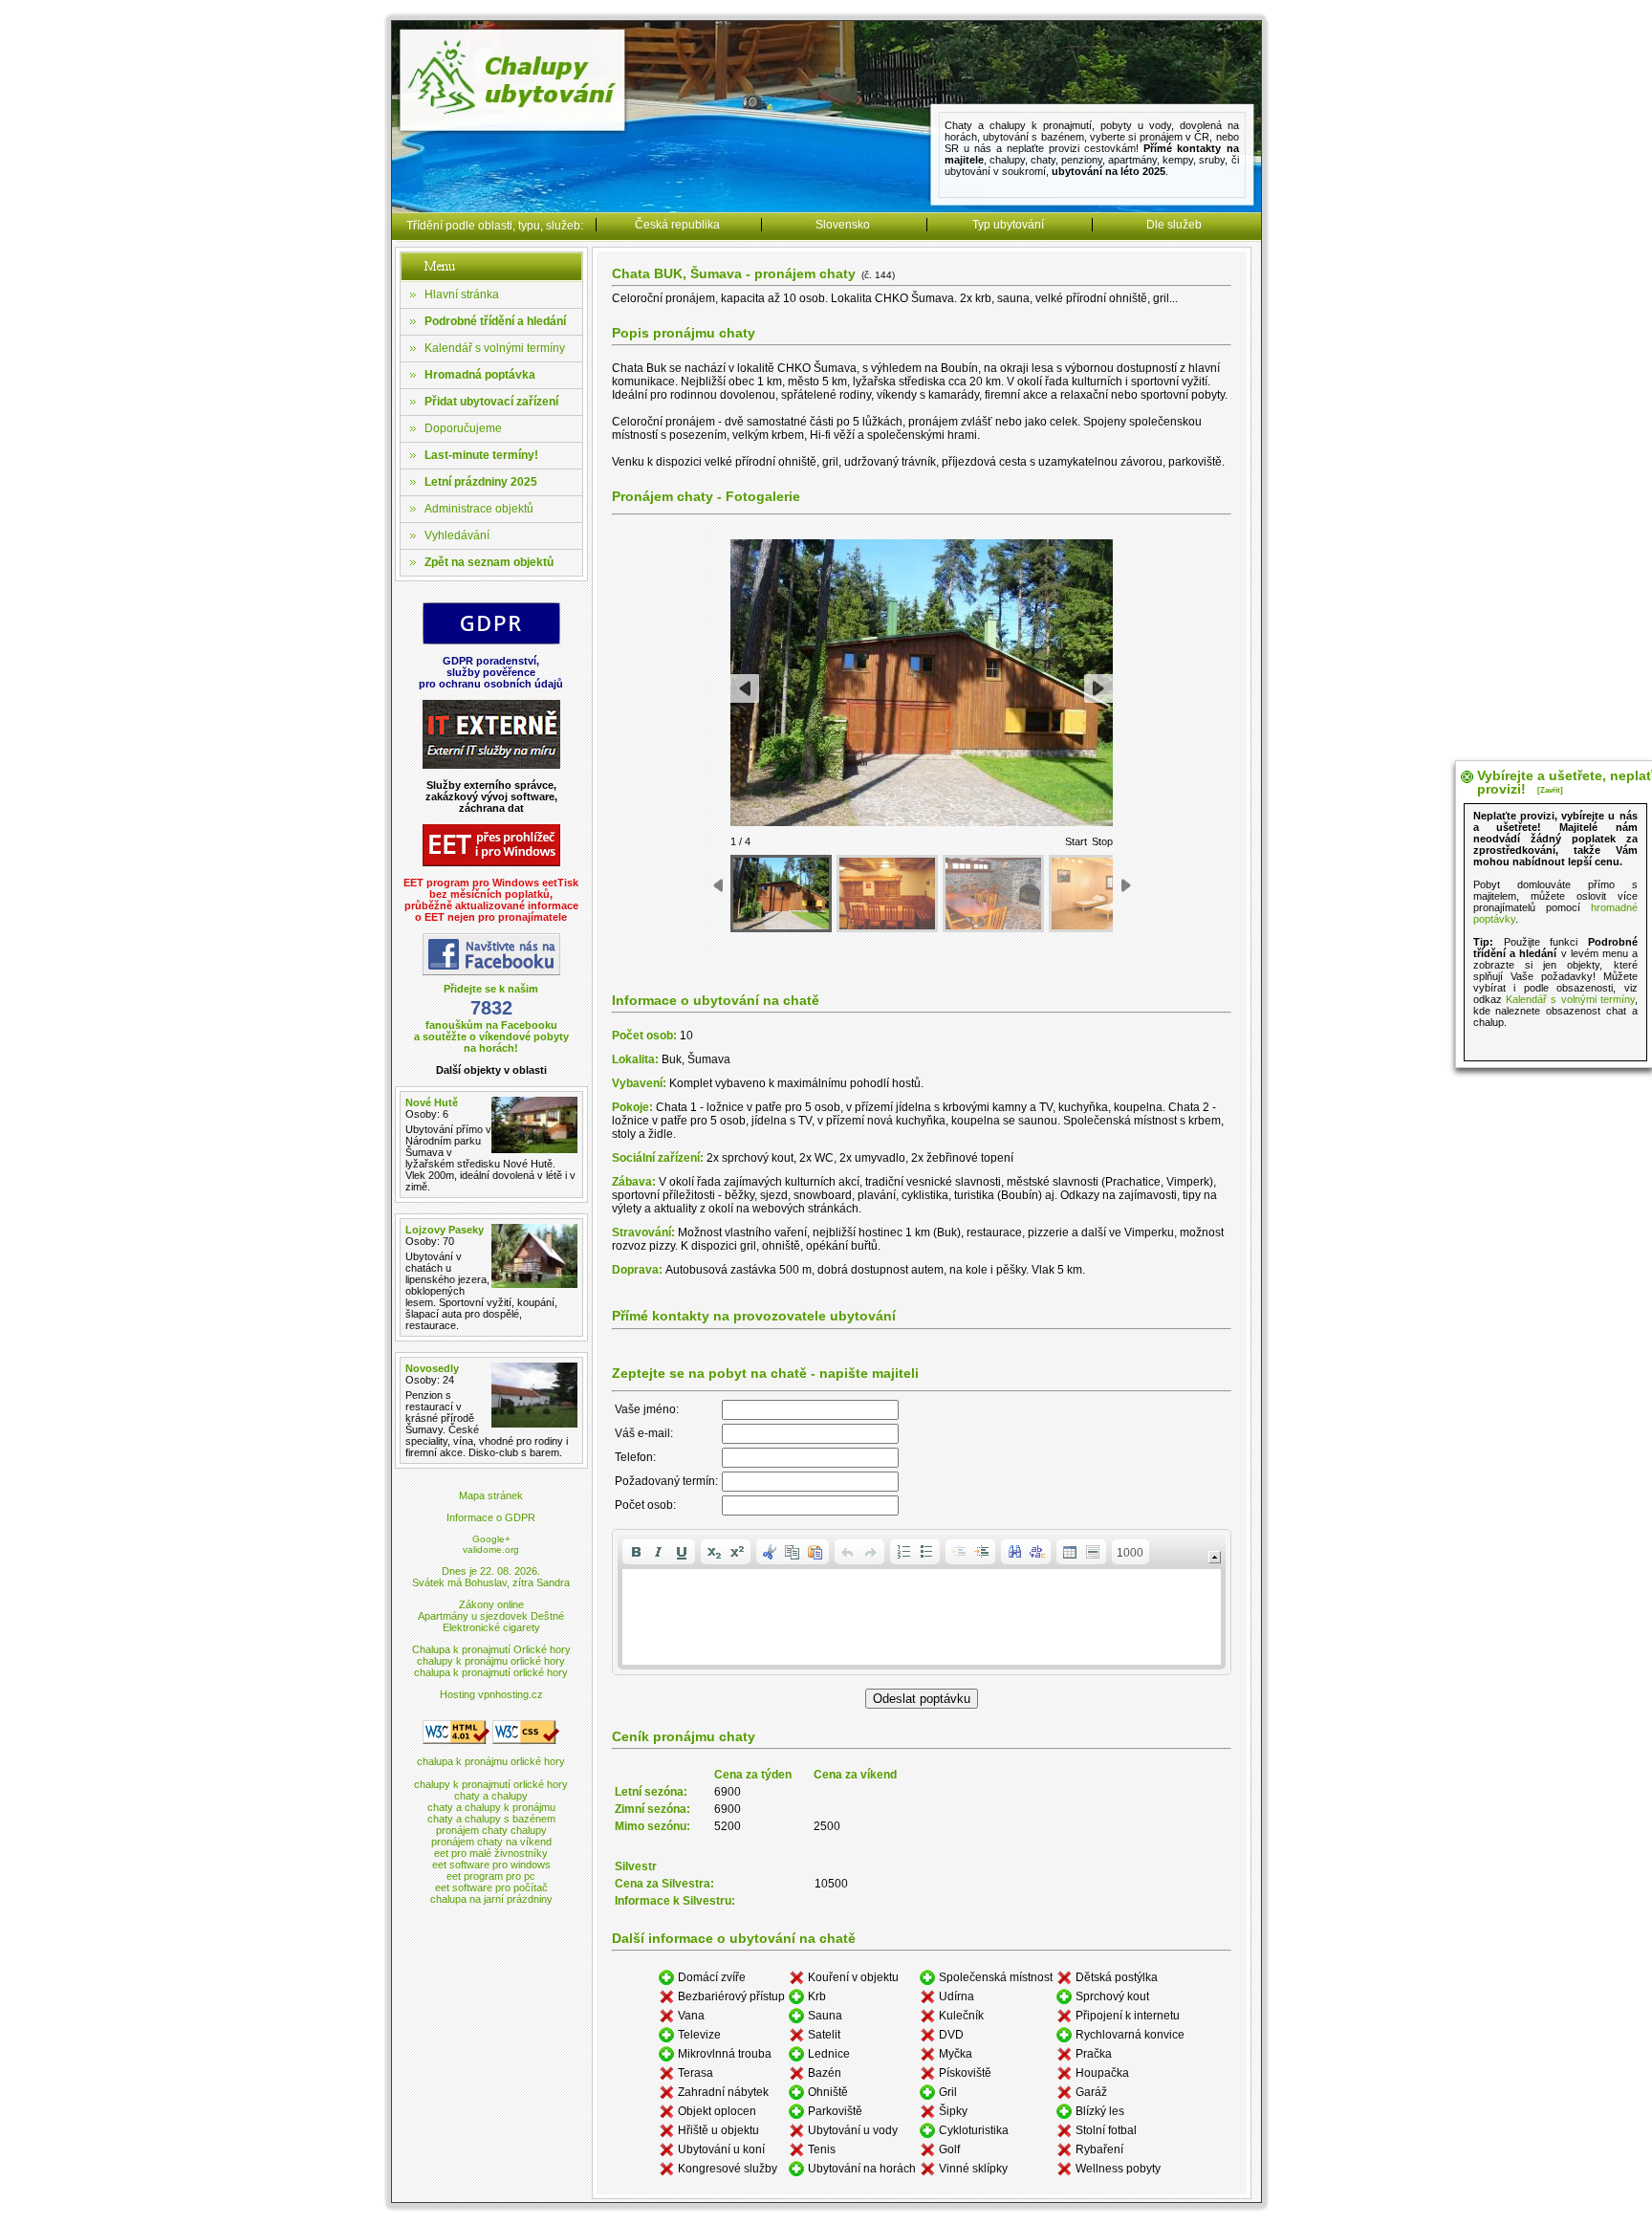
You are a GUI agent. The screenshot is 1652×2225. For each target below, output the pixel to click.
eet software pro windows (491, 1865)
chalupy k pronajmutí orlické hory (491, 1784)
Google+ (491, 1539)
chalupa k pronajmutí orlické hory (491, 1672)
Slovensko (843, 225)
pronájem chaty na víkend (491, 1842)
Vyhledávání (457, 535)
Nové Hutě (432, 1102)
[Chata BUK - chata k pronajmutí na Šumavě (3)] (993, 894)
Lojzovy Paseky (445, 1230)
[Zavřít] (1550, 790)
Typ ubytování (1008, 225)
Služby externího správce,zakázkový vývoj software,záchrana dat (491, 796)
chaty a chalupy (491, 1796)
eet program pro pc (491, 1876)
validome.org (491, 1549)
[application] (922, 1602)
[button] (636, 1552)
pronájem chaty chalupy (491, 1830)
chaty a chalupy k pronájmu (491, 1807)
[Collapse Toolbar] (1215, 1557)
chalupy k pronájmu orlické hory (491, 1661)
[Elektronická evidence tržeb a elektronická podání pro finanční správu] (491, 863)
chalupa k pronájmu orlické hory (491, 1761)
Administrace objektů (479, 509)
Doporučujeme (463, 428)
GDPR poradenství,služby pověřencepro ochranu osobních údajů (491, 672)
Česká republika (677, 225)
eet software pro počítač (491, 1887)
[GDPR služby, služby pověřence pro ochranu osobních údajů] (491, 641)
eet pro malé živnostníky (491, 1853)
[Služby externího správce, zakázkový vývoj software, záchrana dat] (491, 765)
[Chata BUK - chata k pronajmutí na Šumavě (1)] (781, 894)
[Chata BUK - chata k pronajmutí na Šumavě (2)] (887, 894)
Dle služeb (1174, 225)
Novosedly (432, 1368)
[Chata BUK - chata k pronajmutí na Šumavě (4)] (1099, 894)
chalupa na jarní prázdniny (491, 1899)
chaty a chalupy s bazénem (491, 1819)
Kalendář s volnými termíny (495, 348)
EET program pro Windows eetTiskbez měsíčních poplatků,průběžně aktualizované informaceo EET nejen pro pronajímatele (491, 900)
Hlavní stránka (462, 294)
